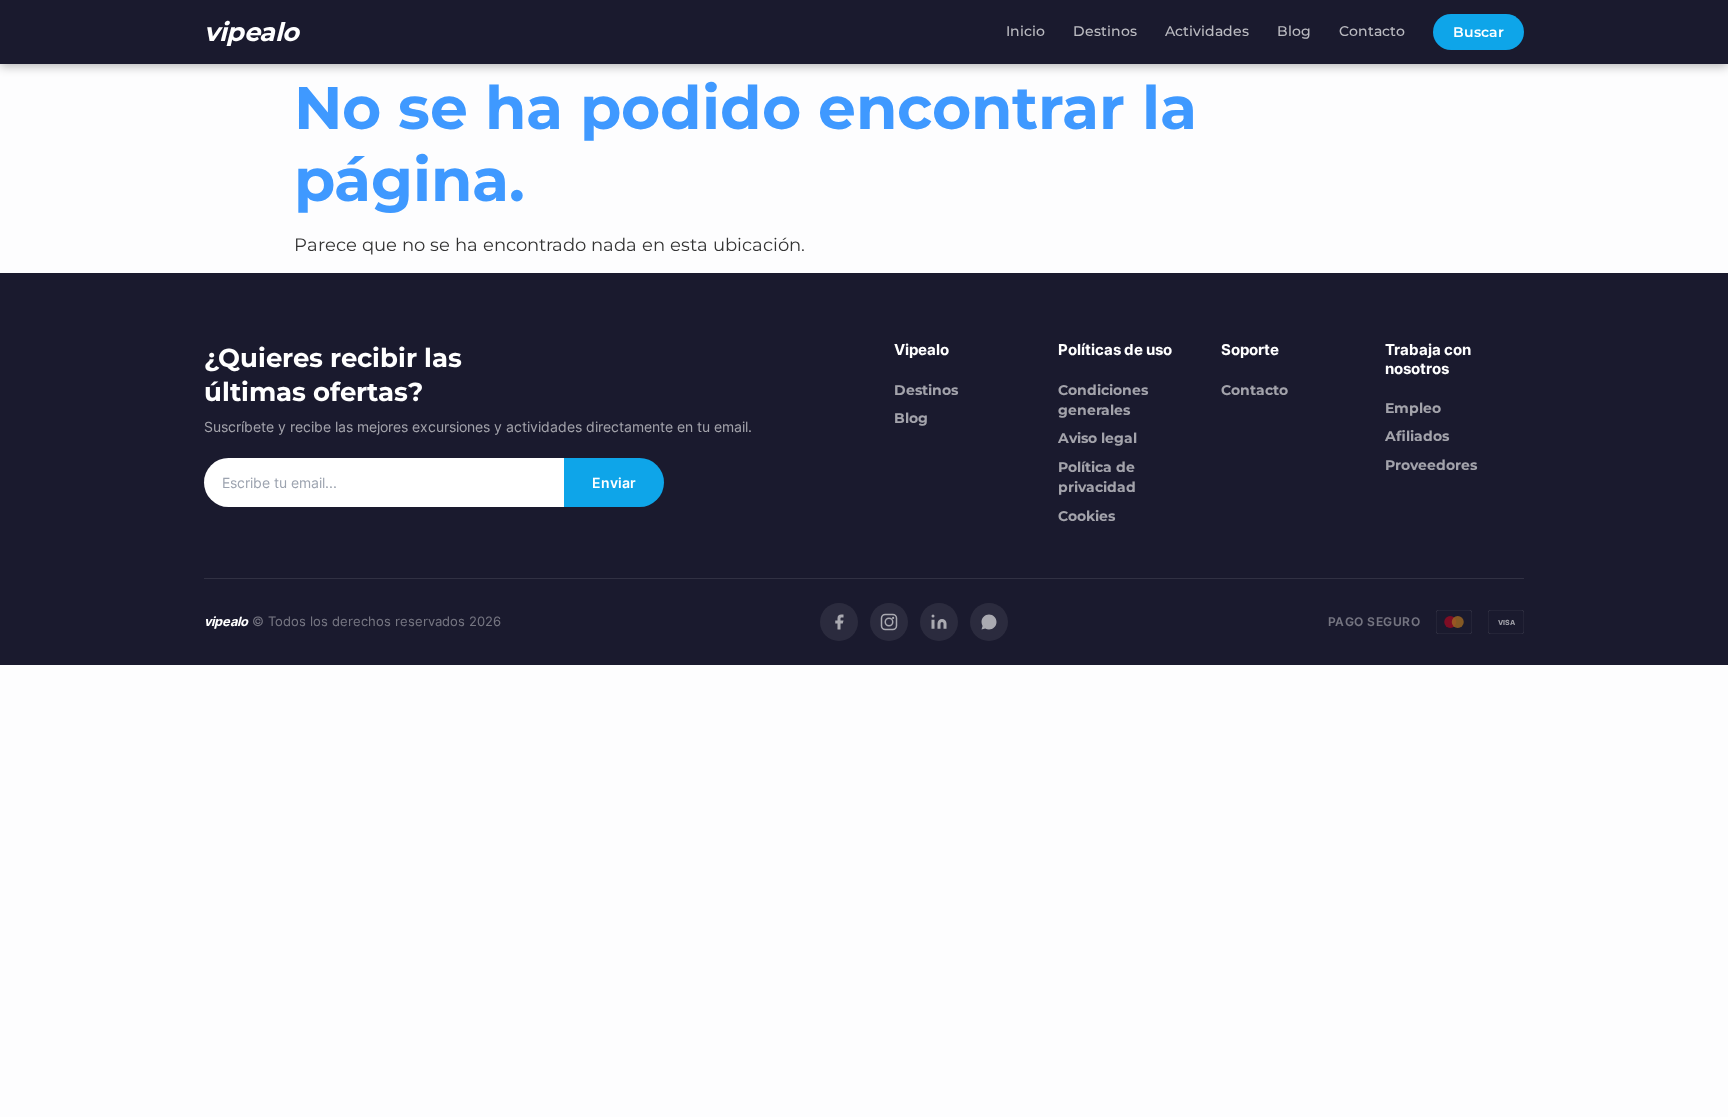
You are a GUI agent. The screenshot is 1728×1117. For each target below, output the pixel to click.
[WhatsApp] (989, 622)
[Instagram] (889, 622)
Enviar (614, 482)
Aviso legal (1097, 438)
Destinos (1105, 31)
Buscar (1478, 32)
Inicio (1025, 31)
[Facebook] (839, 622)
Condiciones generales (1103, 400)
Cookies (1086, 516)
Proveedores (1431, 465)
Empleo (1413, 408)
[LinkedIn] (939, 622)
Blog (1294, 31)
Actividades (1207, 31)
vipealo (251, 31)
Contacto (1372, 31)
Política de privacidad (1097, 477)
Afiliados (1417, 436)
